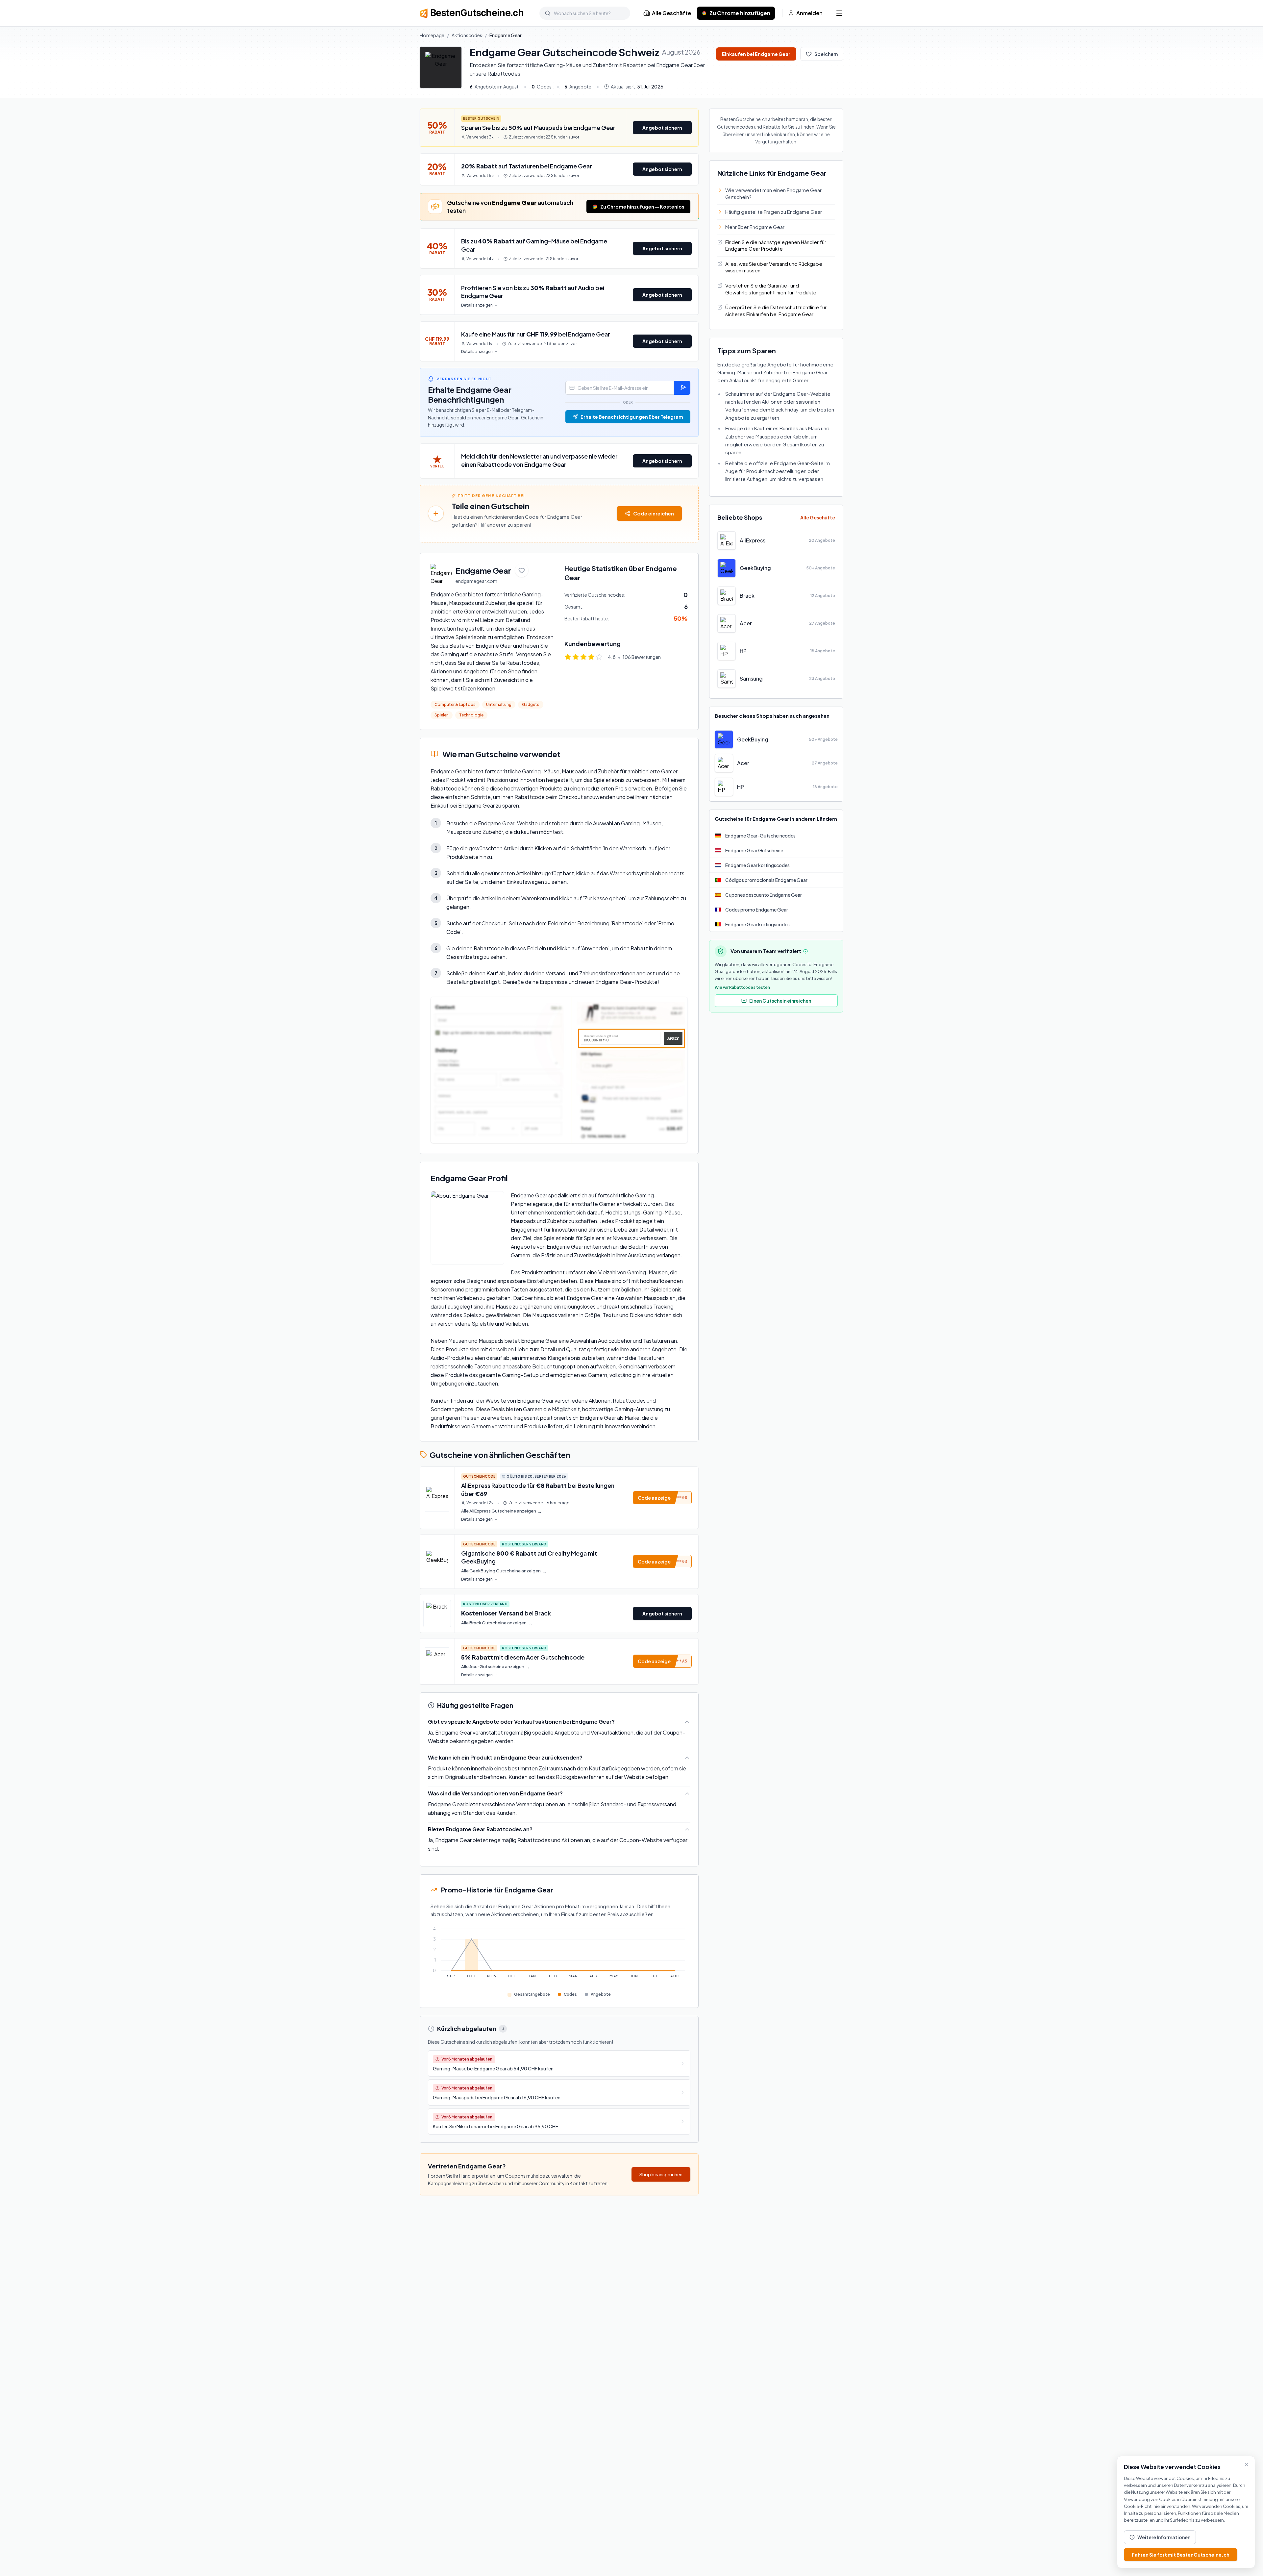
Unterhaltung (499, 704)
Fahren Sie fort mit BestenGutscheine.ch (1181, 2555)
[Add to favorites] (522, 570)
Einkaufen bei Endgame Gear (756, 54)
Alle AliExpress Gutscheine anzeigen (502, 1511)
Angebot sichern (662, 128)
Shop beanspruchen (661, 2174)
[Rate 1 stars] (568, 657)
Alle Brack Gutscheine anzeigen (497, 1623)
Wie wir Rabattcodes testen (742, 987)
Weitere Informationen (1164, 2537)
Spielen (442, 715)
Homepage (432, 35)
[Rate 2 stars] (576, 657)
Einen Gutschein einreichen (780, 1001)
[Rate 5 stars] (599, 657)
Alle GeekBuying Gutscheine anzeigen (504, 1571)
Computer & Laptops (455, 704)
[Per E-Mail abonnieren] (682, 388)
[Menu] (839, 13)
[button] (662, 1498)
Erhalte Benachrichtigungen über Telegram (632, 417)
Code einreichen (654, 513)
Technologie (471, 715)
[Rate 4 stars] (591, 657)
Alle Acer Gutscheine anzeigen (496, 1667)
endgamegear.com (476, 581)
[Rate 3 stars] (583, 657)
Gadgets (531, 704)
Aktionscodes (467, 35)
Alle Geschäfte (671, 13)
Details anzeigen (477, 305)
